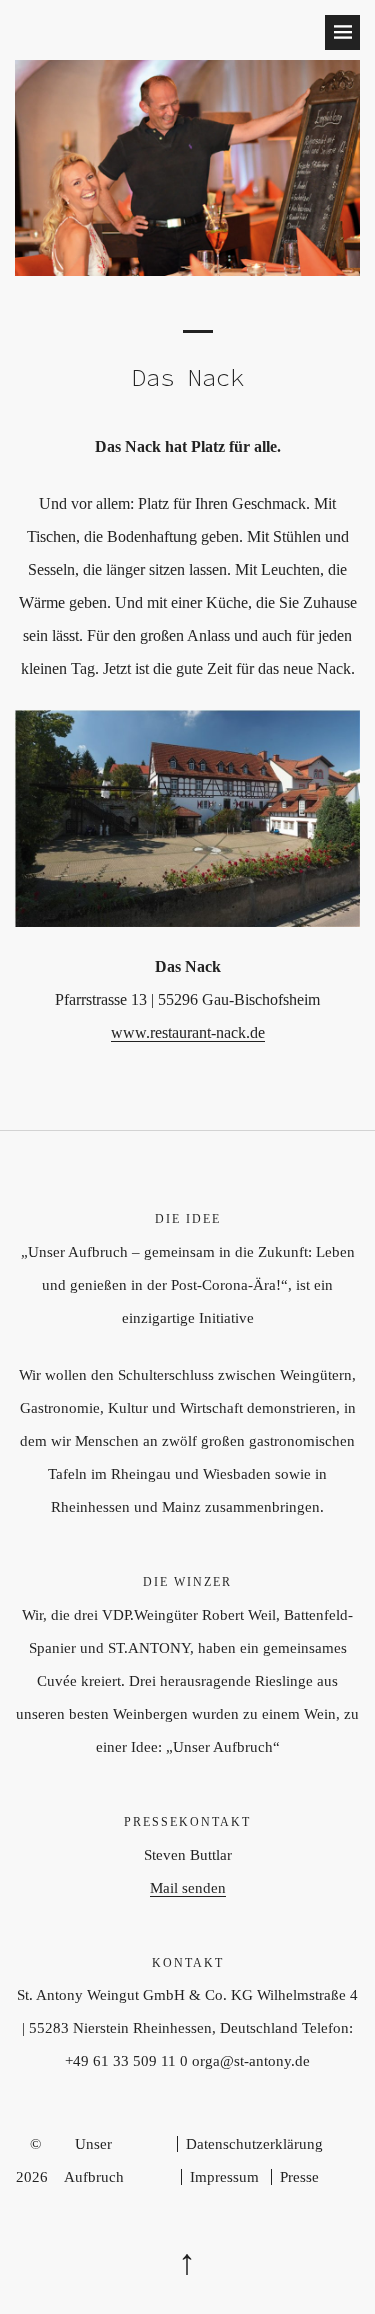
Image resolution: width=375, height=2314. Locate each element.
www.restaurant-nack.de (188, 1032)
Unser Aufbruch (94, 2160)
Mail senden (188, 1888)
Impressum (224, 2177)
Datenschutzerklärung (254, 2144)
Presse (299, 2177)
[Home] (187, 270)
